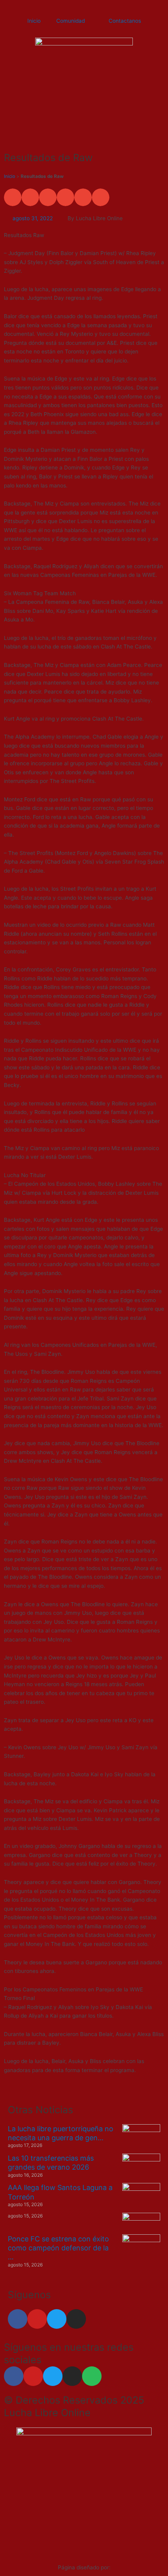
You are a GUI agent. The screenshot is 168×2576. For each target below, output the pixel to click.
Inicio (34, 21)
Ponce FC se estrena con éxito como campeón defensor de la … (58, 2248)
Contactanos (125, 21)
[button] (13, 197)
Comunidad (71, 21)
